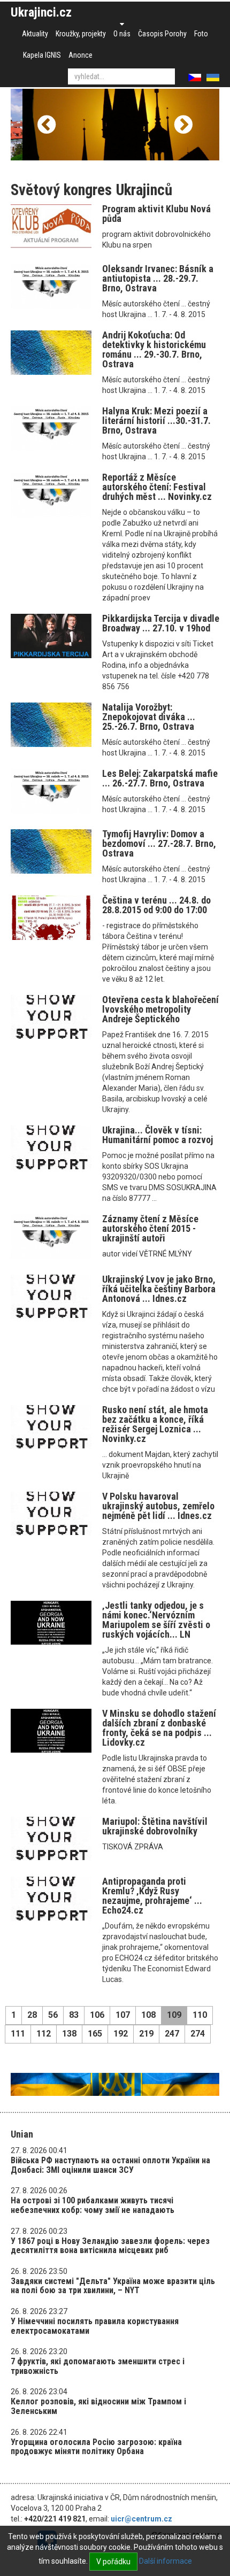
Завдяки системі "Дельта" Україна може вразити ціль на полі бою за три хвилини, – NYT (113, 2286)
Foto (201, 34)
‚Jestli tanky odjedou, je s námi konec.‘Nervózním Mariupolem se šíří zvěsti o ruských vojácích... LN (156, 1620)
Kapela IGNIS (42, 55)
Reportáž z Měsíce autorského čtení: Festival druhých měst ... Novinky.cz (157, 487)
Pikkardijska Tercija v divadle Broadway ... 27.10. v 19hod (161, 623)
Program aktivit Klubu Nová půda (156, 214)
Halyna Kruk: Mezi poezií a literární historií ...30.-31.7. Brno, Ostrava (156, 421)
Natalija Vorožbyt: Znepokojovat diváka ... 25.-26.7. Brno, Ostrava (149, 717)
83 (74, 2015)
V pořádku (113, 2562)
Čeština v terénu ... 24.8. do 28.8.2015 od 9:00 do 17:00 (156, 905)
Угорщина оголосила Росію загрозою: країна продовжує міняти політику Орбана (96, 2447)
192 (121, 2034)
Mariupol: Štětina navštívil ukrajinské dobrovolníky (155, 1826)
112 (44, 2034)
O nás (122, 34)
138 (69, 2034)
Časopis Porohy (162, 34)
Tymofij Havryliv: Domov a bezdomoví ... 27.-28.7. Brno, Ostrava (159, 843)
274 (198, 2034)
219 (146, 2034)
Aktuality (35, 34)
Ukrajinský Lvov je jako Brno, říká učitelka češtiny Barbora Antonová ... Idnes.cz (159, 1289)
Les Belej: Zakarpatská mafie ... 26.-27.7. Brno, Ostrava (160, 778)
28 (32, 2015)
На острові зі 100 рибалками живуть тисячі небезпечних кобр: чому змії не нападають (93, 2205)
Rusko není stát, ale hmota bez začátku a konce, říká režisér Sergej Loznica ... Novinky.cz (155, 1424)
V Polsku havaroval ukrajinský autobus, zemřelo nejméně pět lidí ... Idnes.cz (158, 1506)
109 (174, 2015)
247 (172, 2034)
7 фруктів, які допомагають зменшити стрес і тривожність (98, 2366)
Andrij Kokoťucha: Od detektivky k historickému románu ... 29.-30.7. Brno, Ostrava (154, 349)
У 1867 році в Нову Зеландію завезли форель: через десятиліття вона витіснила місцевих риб (110, 2246)
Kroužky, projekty (81, 34)
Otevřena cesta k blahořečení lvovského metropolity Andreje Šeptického (160, 1009)
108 (148, 2015)
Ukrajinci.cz (41, 12)
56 (53, 2015)
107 (123, 2015)
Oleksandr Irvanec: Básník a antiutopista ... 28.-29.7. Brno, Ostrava (158, 278)
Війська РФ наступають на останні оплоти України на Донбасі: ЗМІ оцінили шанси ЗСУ (110, 2165)
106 (97, 2015)
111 (18, 2034)
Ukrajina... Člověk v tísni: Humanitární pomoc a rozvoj (158, 1135)
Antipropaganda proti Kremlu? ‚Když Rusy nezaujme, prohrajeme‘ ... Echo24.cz (152, 1896)
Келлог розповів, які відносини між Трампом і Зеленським (98, 2406)
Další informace (166, 2561)
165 (95, 2034)
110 (200, 2015)
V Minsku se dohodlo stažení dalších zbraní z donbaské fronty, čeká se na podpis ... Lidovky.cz (159, 1728)
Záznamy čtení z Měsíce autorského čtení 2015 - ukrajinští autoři (150, 1228)
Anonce (80, 55)
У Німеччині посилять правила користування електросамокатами (95, 2326)
